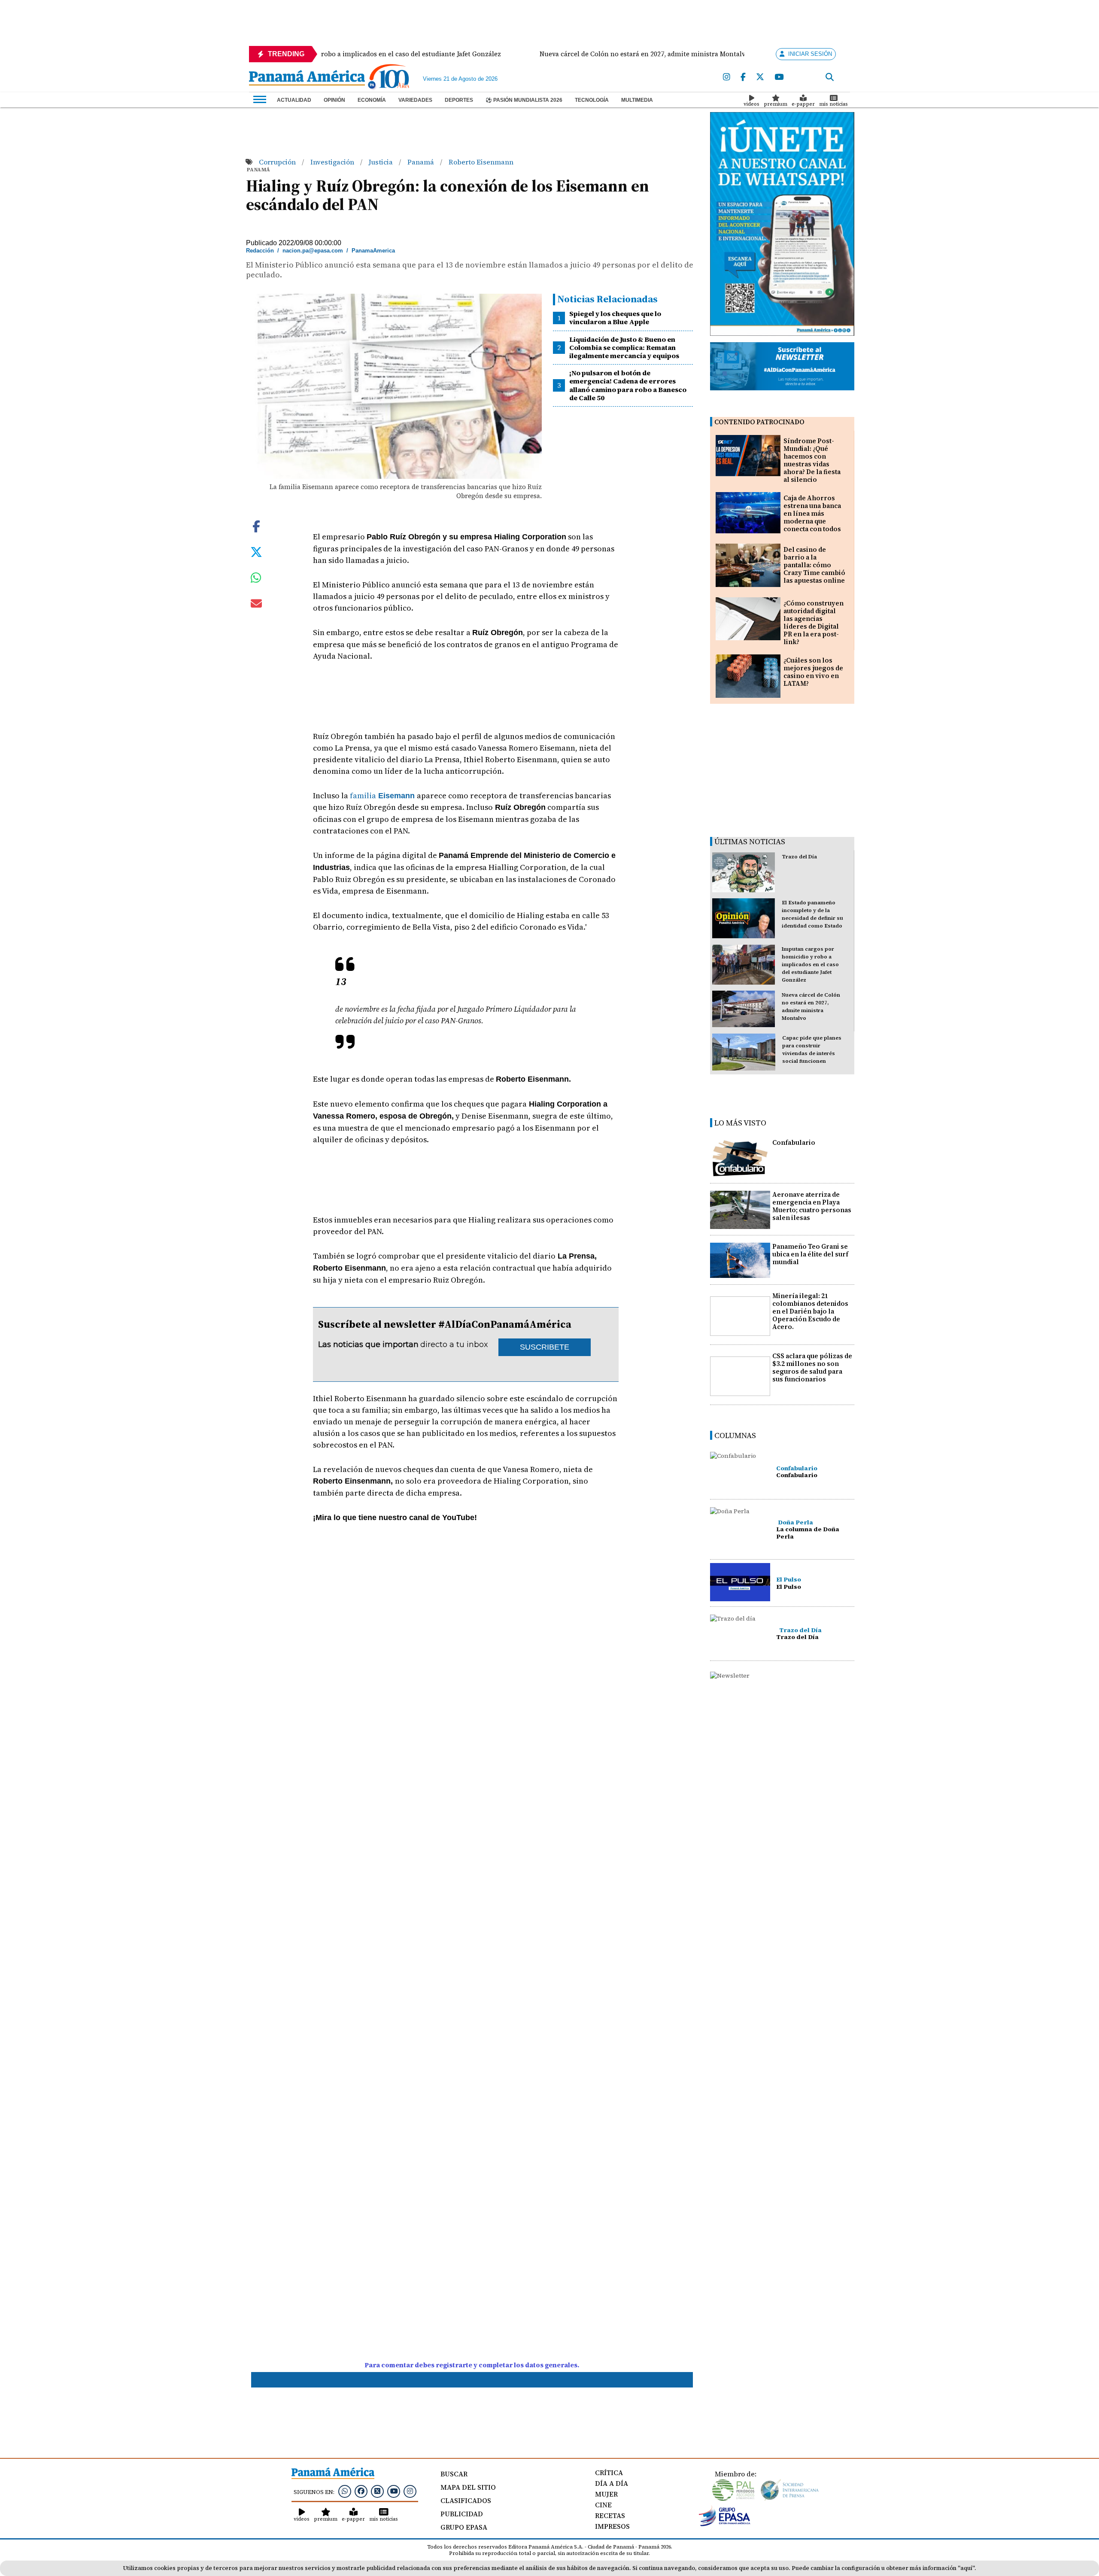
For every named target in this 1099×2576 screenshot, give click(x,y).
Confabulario (794, 1142)
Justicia (382, 162)
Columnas (735, 1435)
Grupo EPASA (464, 2527)
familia (383, 795)
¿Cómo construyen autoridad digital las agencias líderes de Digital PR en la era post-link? (814, 622)
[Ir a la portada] (307, 79)
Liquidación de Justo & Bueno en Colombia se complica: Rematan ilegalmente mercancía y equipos (624, 347)
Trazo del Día (799, 857)
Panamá (422, 162)
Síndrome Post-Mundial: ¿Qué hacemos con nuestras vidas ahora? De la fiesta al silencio (812, 460)
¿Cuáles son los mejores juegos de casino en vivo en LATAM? (813, 672)
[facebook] (743, 77)
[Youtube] (779, 77)
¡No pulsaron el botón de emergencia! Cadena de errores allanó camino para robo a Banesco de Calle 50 (628, 385)
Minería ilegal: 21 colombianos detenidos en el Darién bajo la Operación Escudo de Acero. (810, 1311)
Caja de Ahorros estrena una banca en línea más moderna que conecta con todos (812, 513)
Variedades (415, 100)
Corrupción (278, 162)
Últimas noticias (750, 841)
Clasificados (466, 2500)
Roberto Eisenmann (481, 162)
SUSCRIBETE (545, 1347)
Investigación (333, 162)
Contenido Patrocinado (759, 422)
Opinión (334, 100)
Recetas (610, 2515)
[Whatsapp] (345, 2491)
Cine (603, 2505)
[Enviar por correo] (256, 605)
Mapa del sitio (468, 2487)
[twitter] (760, 77)
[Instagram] (727, 77)
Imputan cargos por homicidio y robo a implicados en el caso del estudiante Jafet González (810, 964)
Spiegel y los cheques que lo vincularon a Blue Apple (615, 318)
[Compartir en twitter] (256, 551)
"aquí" (966, 2568)
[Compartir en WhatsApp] (256, 580)
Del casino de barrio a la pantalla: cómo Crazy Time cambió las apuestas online (814, 565)
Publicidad (462, 2514)
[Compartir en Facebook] (256, 526)
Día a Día (612, 2483)
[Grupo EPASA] (725, 2524)
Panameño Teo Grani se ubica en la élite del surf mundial (810, 1254)
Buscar (454, 2474)
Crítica (609, 2473)
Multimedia (637, 100)
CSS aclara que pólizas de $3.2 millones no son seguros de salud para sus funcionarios (812, 1367)
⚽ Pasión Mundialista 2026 (524, 100)
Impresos (612, 2526)
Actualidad (294, 100)
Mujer (606, 2494)
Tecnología (592, 100)
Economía (372, 100)
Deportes (459, 100)
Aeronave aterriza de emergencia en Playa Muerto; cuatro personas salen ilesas (812, 1206)
